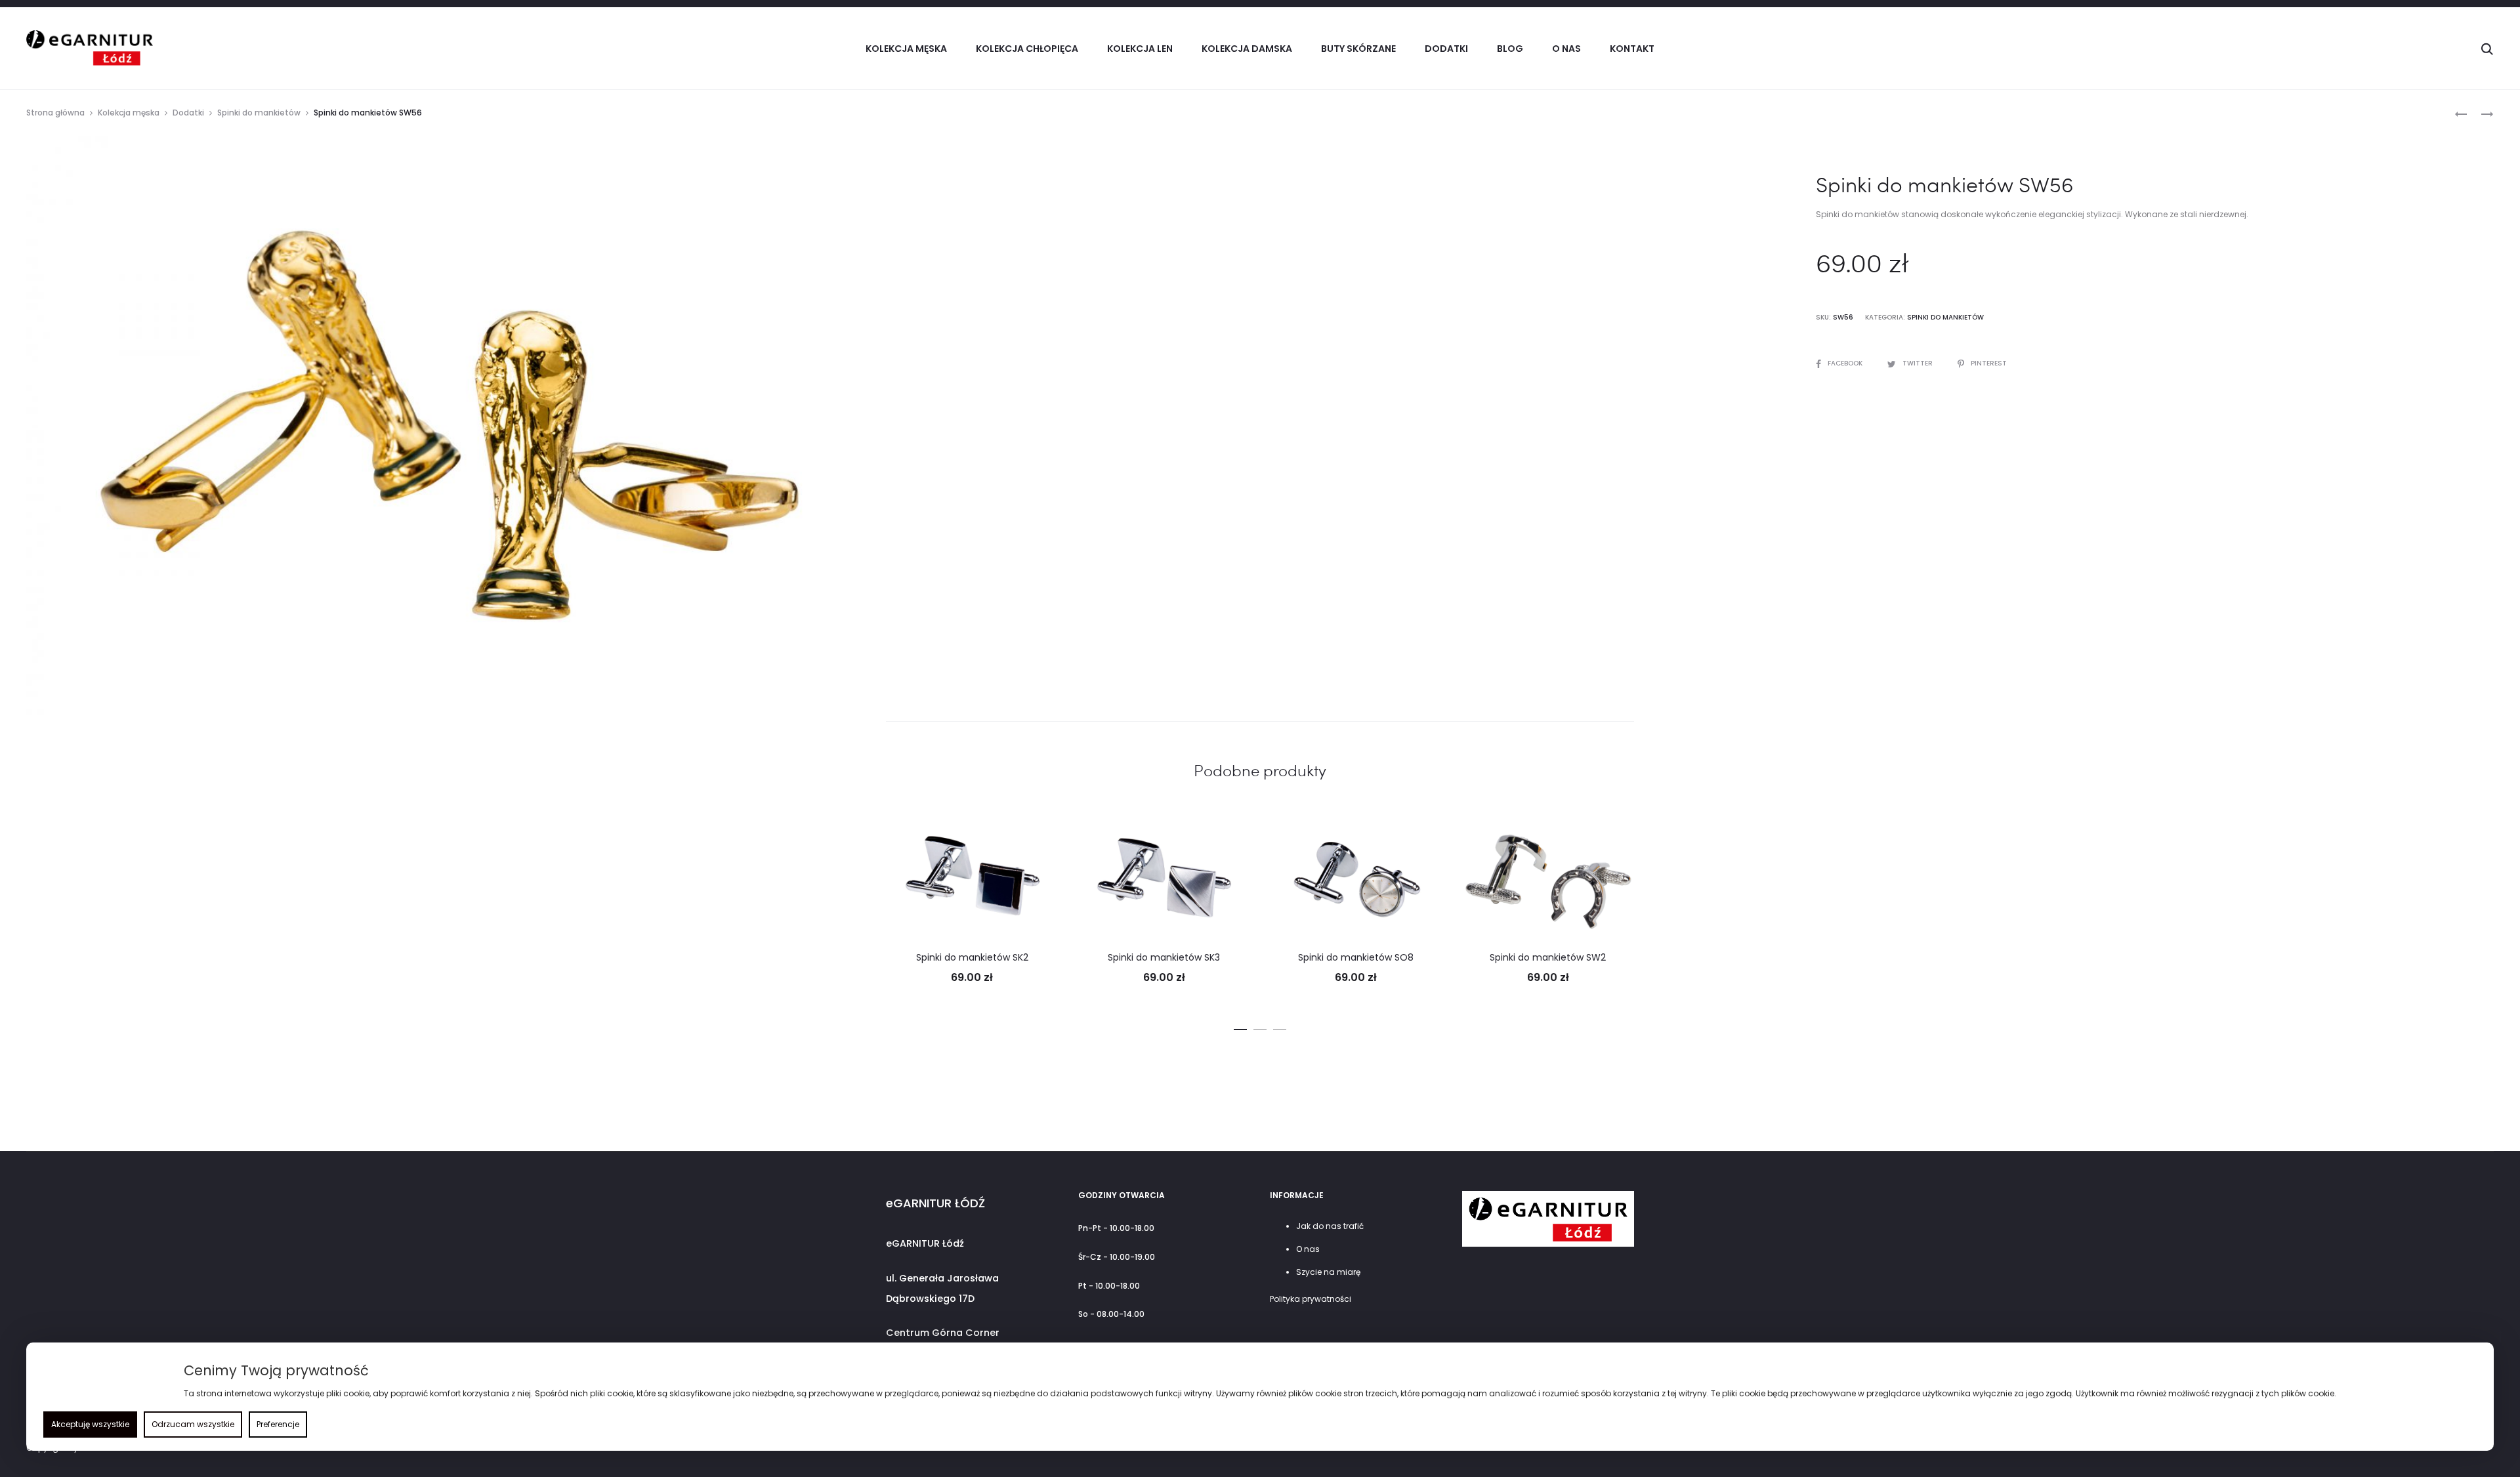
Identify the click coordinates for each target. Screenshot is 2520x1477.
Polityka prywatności (1311, 1299)
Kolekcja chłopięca (1027, 49)
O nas (1566, 49)
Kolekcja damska (1247, 49)
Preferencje (278, 1424)
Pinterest (1989, 363)
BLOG (1510, 49)
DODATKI (1446, 49)
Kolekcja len (1140, 49)
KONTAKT (1632, 49)
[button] (1240, 1027)
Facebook (1846, 363)
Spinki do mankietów (259, 113)
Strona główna (55, 113)
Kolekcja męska (129, 113)
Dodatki (188, 113)
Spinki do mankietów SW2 (1548, 957)
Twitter (1919, 363)
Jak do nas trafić (1330, 1226)
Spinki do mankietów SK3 (1164, 957)
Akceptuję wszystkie (90, 1424)
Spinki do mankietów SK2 (972, 957)
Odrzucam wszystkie (193, 1424)
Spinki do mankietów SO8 (1356, 957)
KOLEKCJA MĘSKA (906, 49)
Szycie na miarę (1328, 1272)
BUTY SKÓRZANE (1358, 49)
